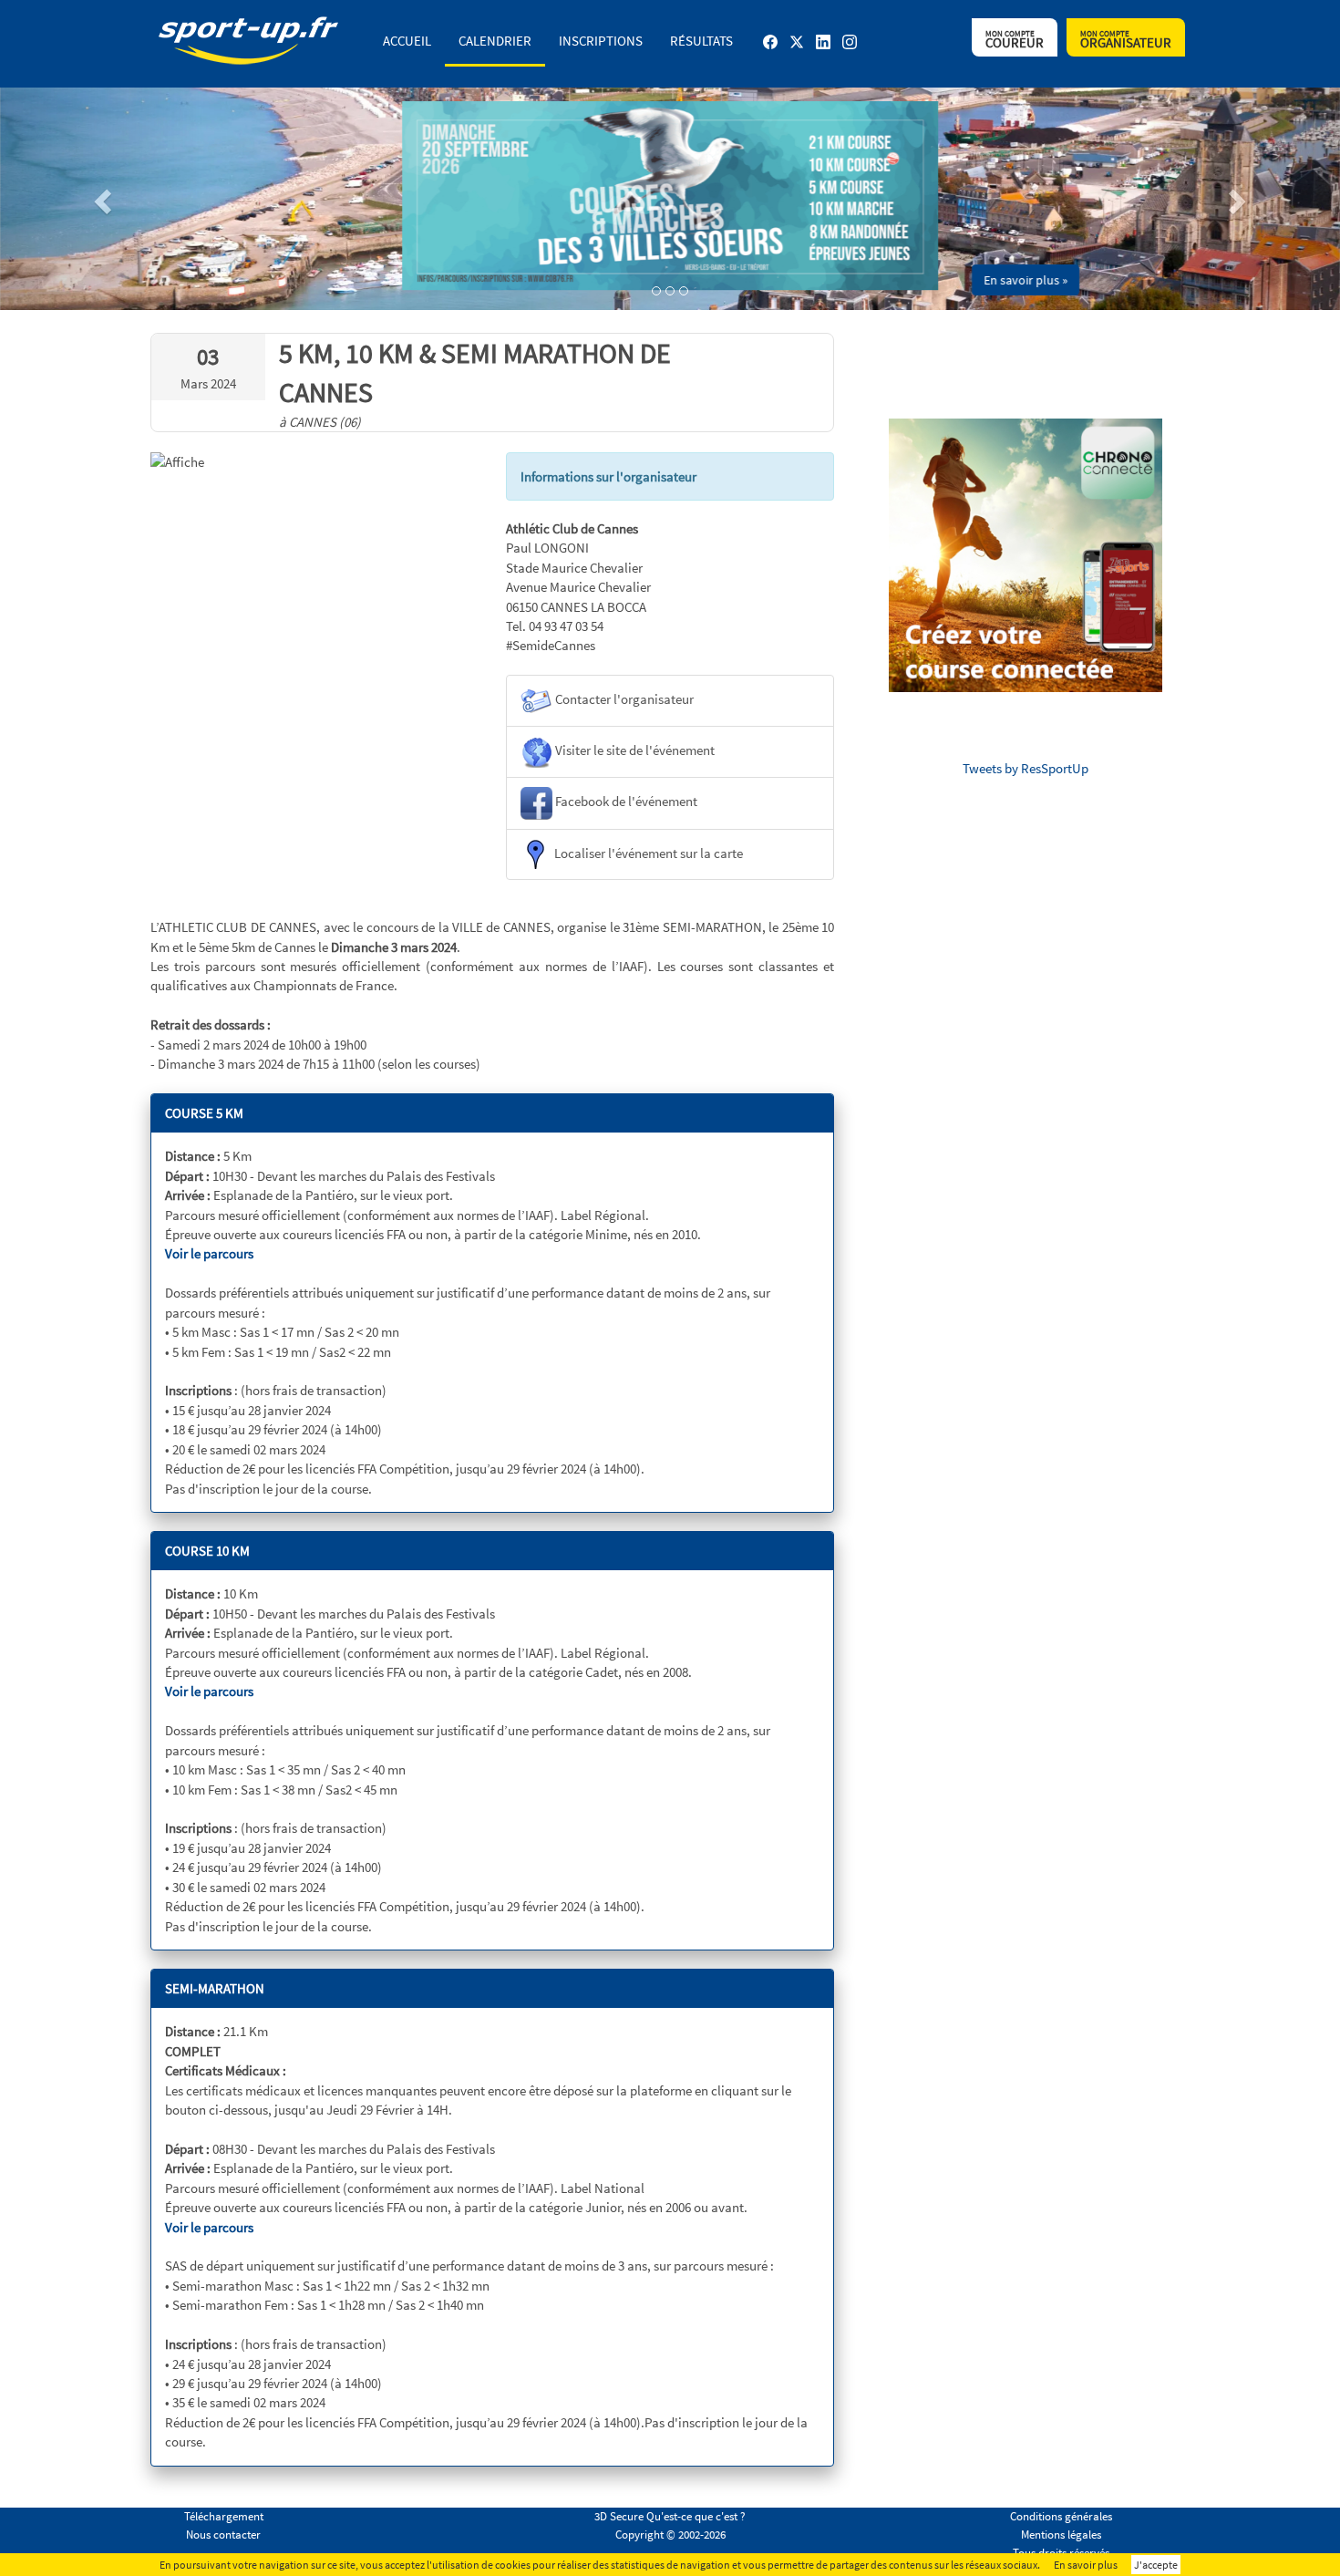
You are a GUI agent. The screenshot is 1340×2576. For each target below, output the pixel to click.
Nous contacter (223, 2535)
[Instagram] (850, 49)
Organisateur (1126, 40)
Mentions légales (1061, 2535)
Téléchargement (224, 2516)
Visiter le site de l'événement (634, 750)
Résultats (701, 41)
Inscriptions (601, 41)
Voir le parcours (209, 1253)
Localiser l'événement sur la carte (647, 852)
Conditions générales (1061, 2516)
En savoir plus (1086, 2565)
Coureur (1015, 40)
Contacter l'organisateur (623, 699)
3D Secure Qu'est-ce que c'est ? (670, 2516)
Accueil (407, 41)
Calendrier (495, 41)
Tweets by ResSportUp (1026, 768)
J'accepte (1156, 2565)
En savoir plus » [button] (1026, 280)
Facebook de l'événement (625, 802)
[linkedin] (823, 49)
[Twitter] (797, 49)
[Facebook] (770, 49)
